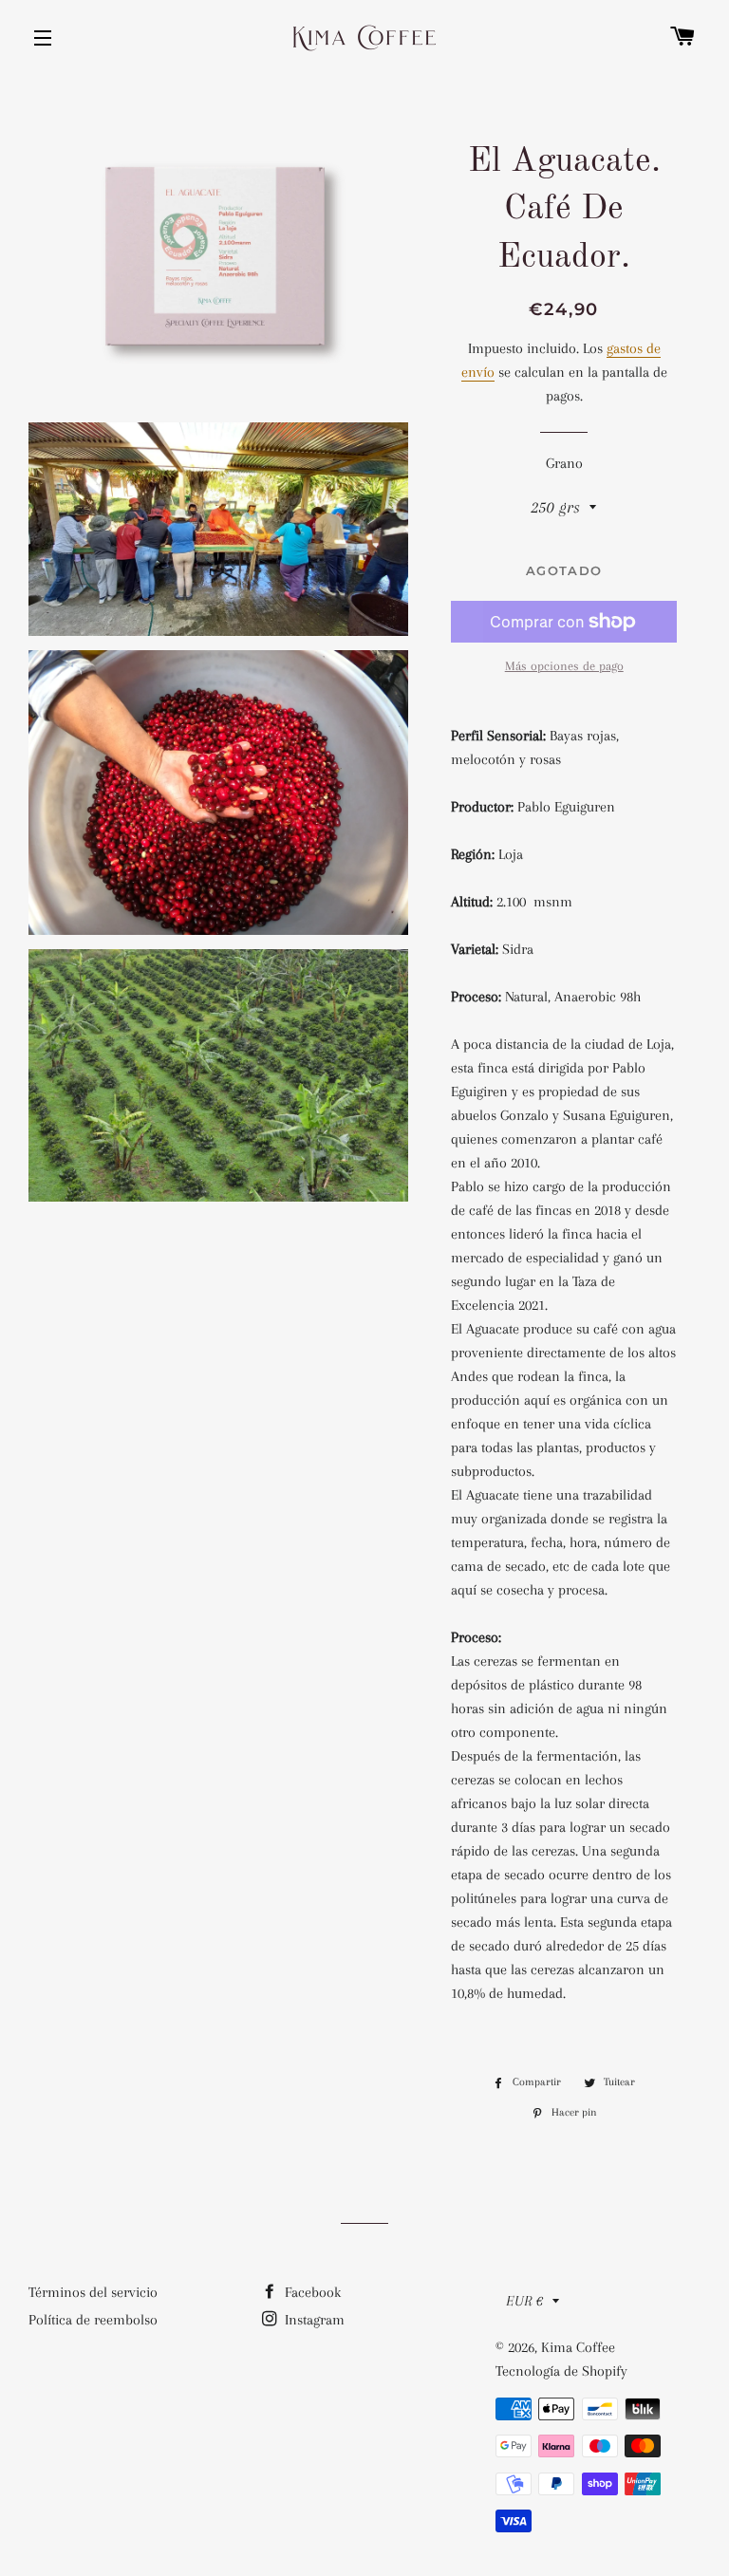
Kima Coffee (578, 2347)
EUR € (524, 2301)
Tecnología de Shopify (561, 2371)
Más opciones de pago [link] (564, 666)
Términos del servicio (93, 2292)
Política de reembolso (93, 2320)
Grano (564, 463)
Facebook (311, 2292)
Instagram (313, 2320)
